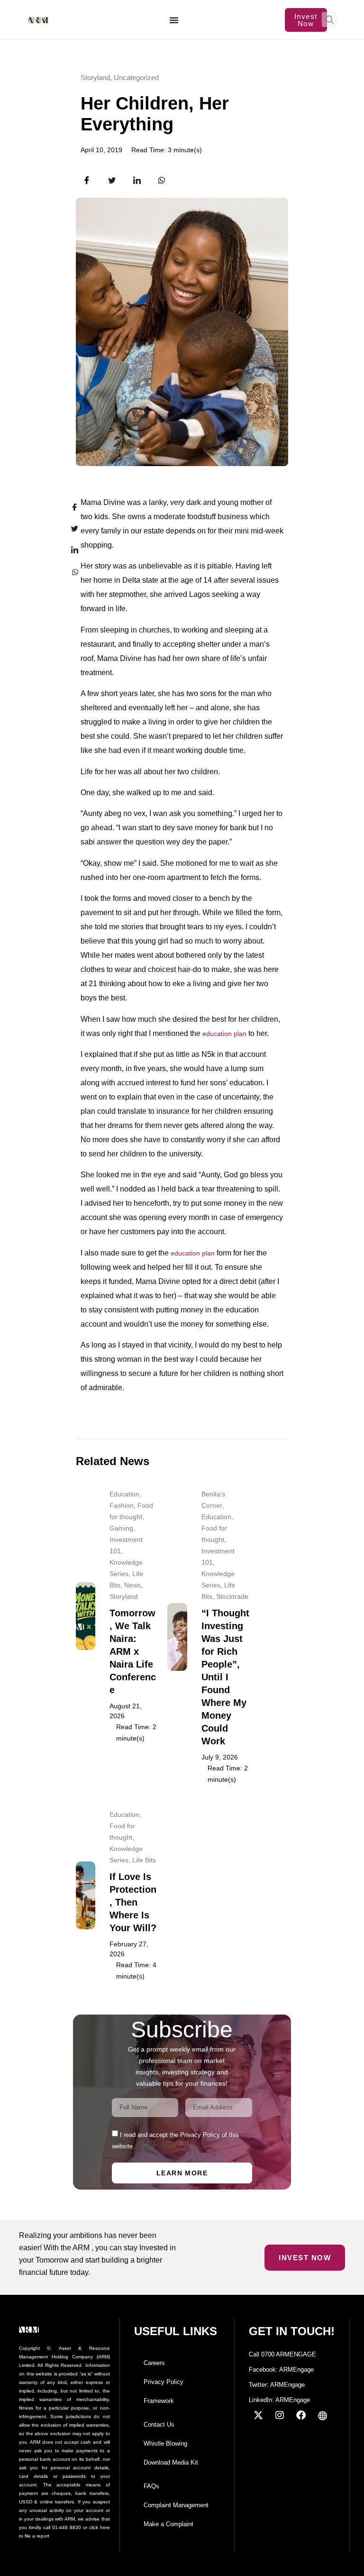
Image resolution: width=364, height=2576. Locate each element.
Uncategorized (136, 78)
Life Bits (144, 1860)
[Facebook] (301, 2415)
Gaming (121, 1528)
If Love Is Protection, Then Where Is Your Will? (133, 1902)
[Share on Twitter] (69, 529)
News (132, 1585)
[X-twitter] (258, 2415)
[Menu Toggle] (174, 20)
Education (124, 1494)
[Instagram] (280, 2415)
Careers (154, 2363)
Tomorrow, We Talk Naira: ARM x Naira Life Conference (133, 1651)
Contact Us (159, 2425)
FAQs (151, 2486)
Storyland (95, 78)
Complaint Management (176, 2505)
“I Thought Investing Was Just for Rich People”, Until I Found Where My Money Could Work (225, 1677)
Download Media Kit (171, 2462)
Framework (159, 2401)
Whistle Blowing (165, 2443)
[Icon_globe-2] (322, 2415)
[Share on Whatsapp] (69, 571)
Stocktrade (232, 1596)
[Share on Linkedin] (69, 550)
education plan (224, 1034)
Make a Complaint (168, 2524)
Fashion (122, 1505)
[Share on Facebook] (69, 507)
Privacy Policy (164, 2382)
